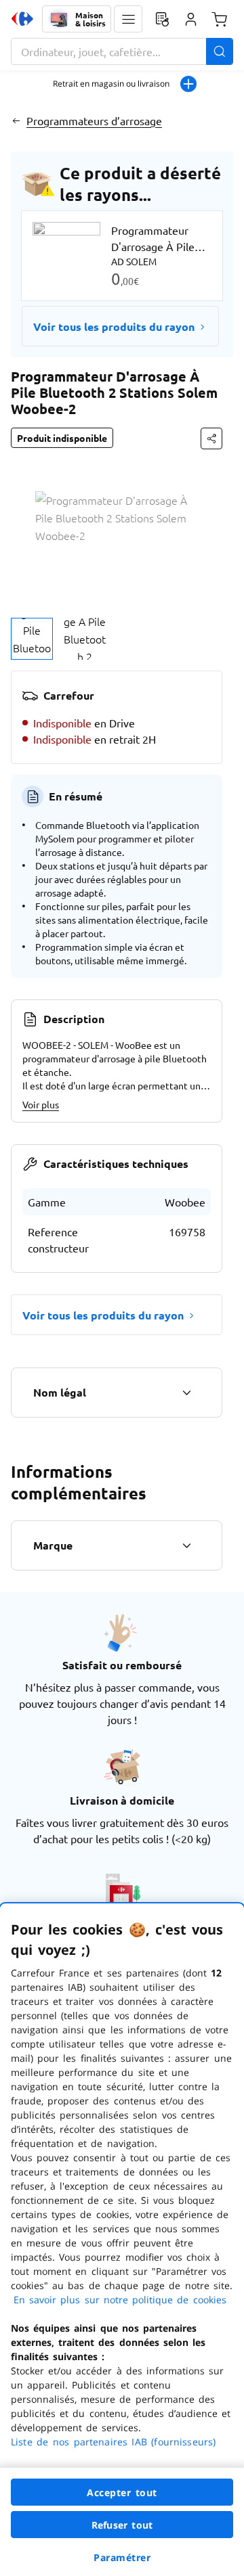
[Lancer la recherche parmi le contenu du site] (220, 51)
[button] (128, 19)
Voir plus (41, 1104)
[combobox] (122, 51)
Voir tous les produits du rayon (114, 326)
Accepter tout (122, 2492)
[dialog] (122, 2240)
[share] (211, 438)
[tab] (32, 639)
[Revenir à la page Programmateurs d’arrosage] (16, 120)
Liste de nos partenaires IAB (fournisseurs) (113, 2442)
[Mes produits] (162, 19)
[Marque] (186, 1545)
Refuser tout (122, 2525)
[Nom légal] (186, 1393)
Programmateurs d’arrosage (94, 120)
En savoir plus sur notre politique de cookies (120, 2300)
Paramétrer (122, 2557)
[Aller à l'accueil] (22, 19)
